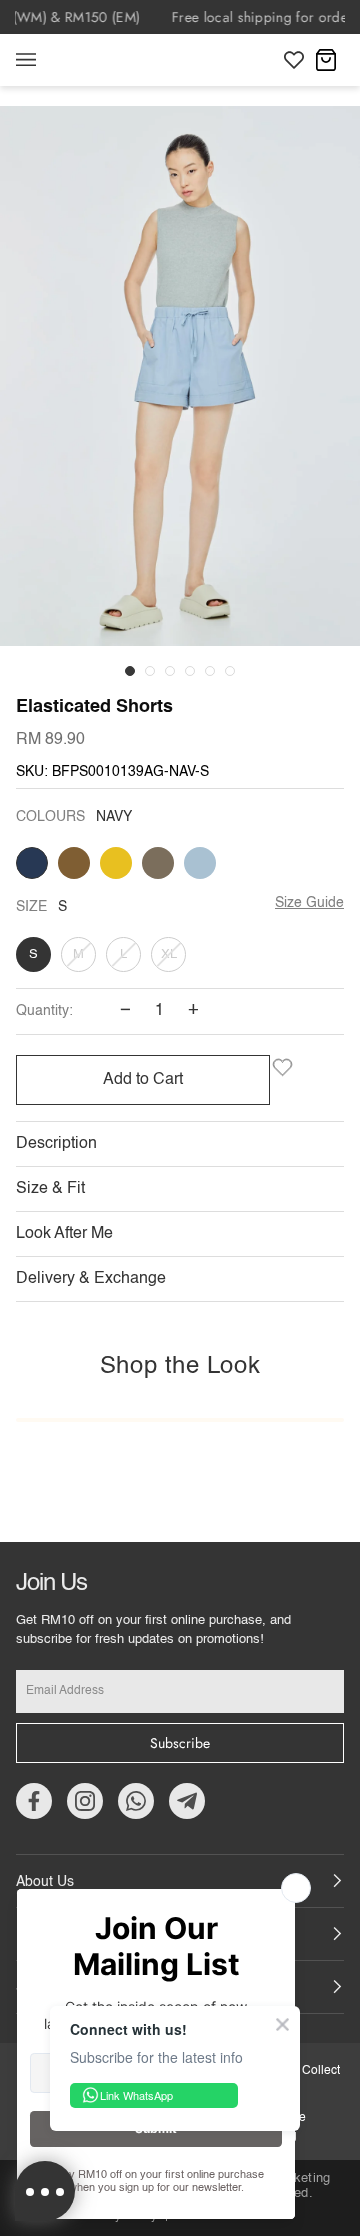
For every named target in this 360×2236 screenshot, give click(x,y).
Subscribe (180, 1743)
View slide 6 (230, 671)
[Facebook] (34, 1801)
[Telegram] (187, 1801)
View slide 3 (170, 671)
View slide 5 (210, 671)
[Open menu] (46, 60)
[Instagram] (85, 1801)
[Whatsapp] (136, 1801)
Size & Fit (50, 1189)
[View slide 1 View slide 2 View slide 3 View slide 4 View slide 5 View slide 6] (180, 391)
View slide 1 (130, 671)
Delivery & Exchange (91, 1279)
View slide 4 (190, 671)
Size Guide (309, 903)
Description (56, 1144)
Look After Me (64, 1234)
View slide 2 (150, 671)
